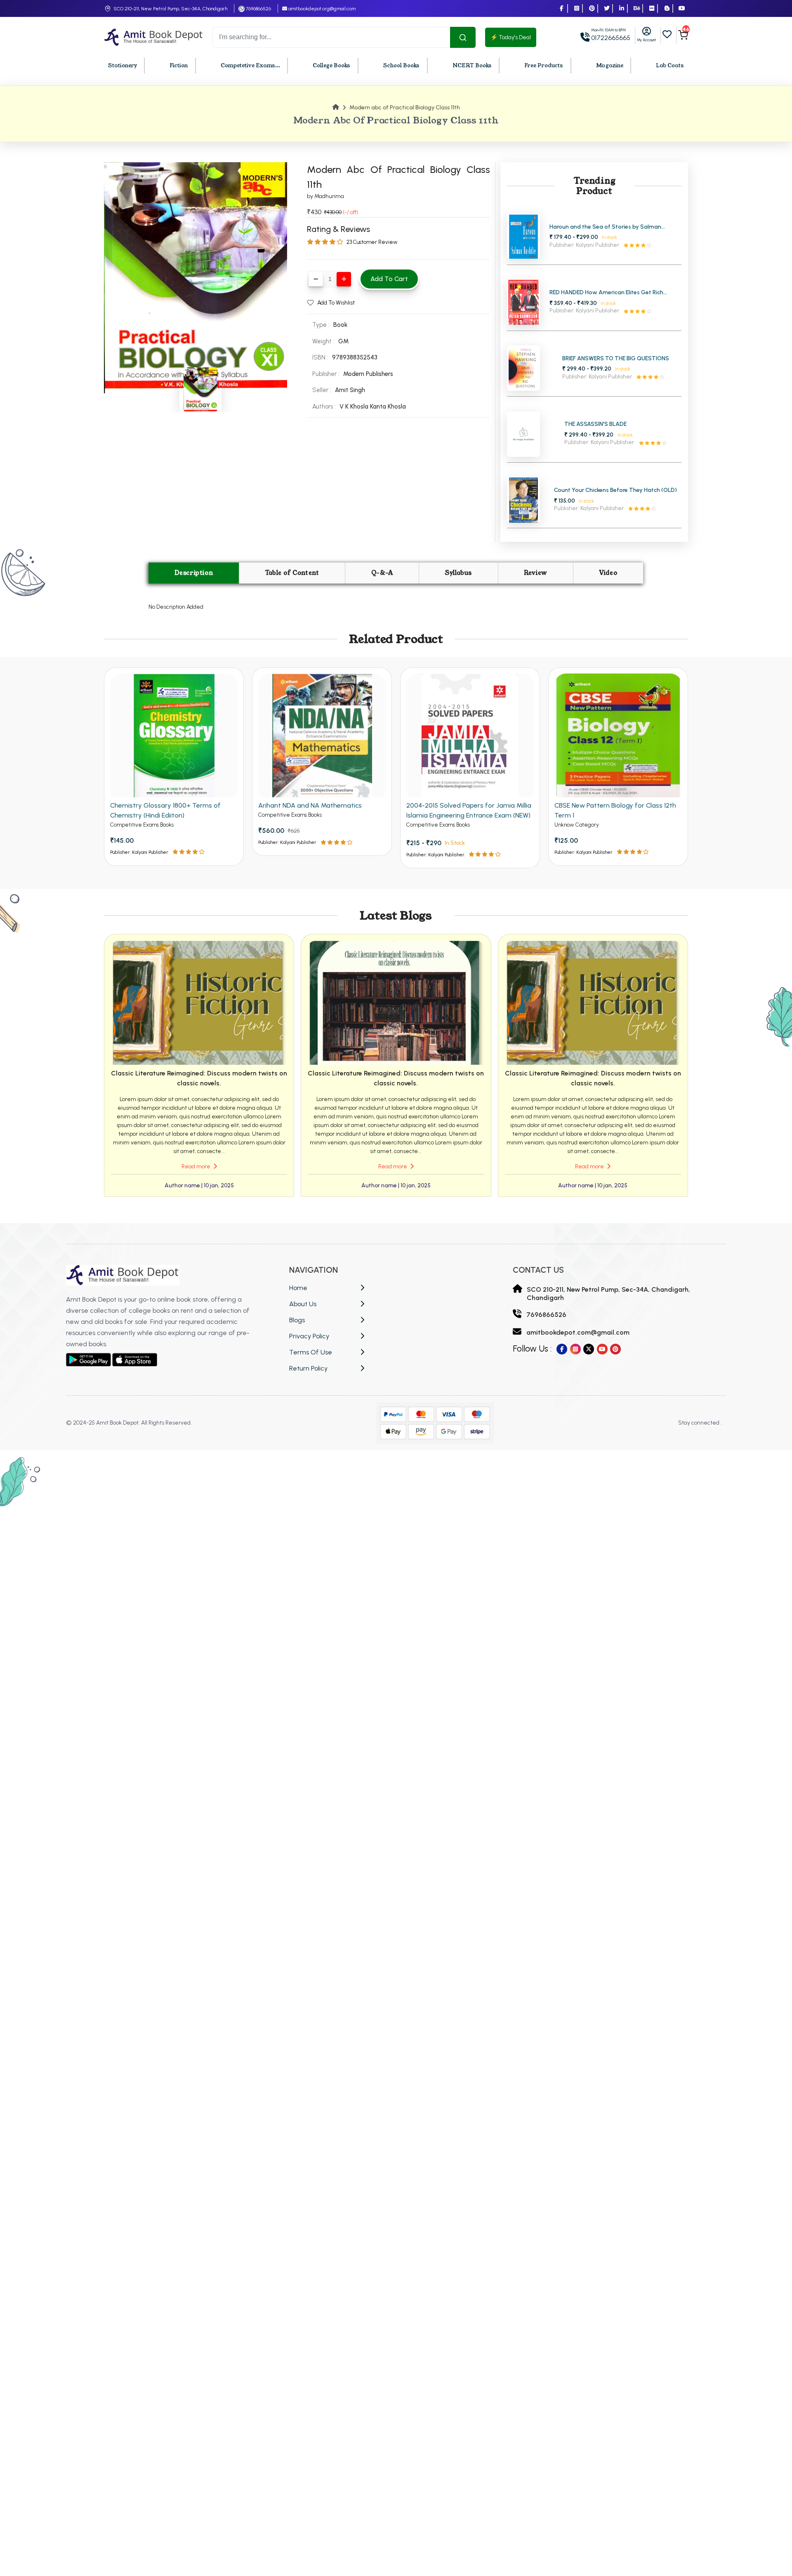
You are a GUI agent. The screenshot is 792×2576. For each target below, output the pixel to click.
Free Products (544, 66)
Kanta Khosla (388, 406)
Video (608, 573)
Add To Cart (389, 279)
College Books (331, 66)
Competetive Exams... (250, 66)
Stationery (123, 66)
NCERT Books (472, 66)
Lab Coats (670, 66)
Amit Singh (350, 390)
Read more (197, 1166)
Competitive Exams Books (142, 825)
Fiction (179, 66)
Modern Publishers (368, 374)
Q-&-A (382, 573)
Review (535, 573)
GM (343, 341)
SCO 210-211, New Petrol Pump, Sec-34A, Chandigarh (170, 9)
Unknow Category (577, 825)
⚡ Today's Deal (511, 37)
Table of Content (292, 573)
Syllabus (458, 573)
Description (194, 573)
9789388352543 (355, 357)
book (340, 325)
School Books (401, 66)
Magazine (610, 66)
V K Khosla (355, 406)
